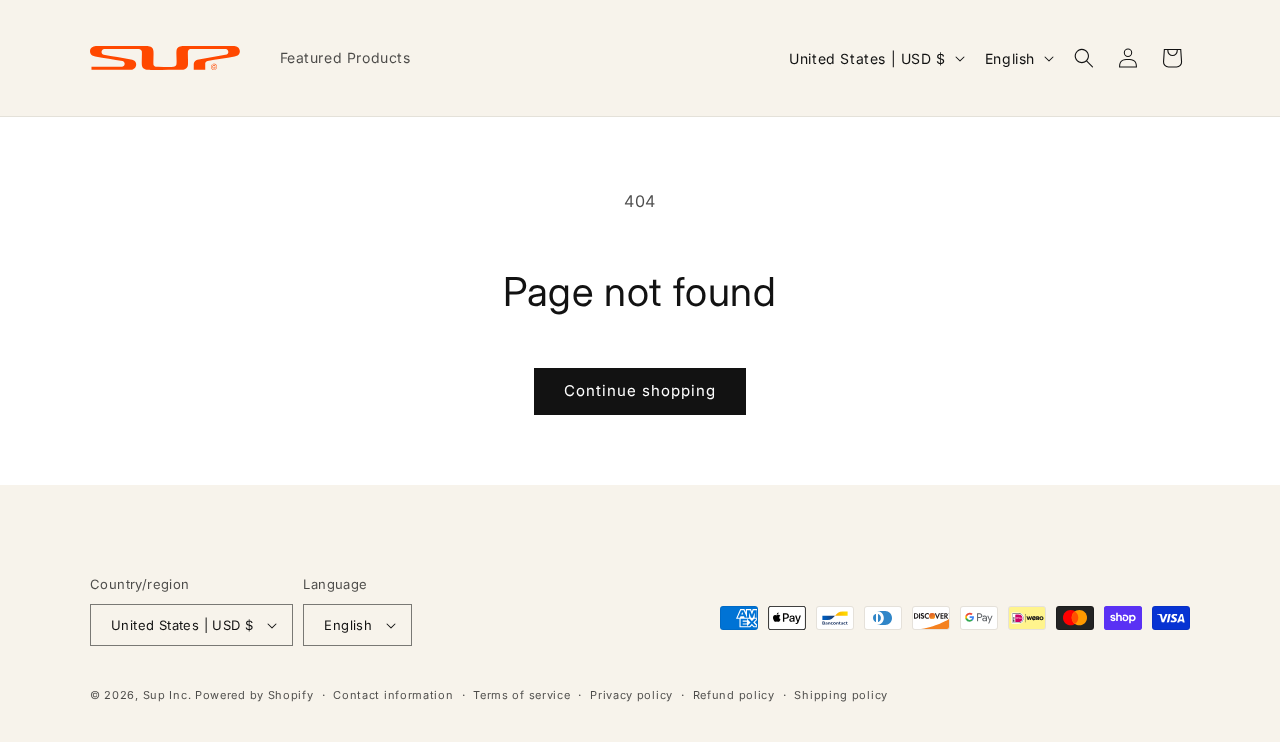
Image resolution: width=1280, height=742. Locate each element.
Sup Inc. (167, 695)
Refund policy (734, 695)
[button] (1084, 58)
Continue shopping (640, 390)
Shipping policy (841, 695)
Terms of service (521, 695)
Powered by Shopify (254, 695)
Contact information (393, 695)
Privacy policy (631, 695)
